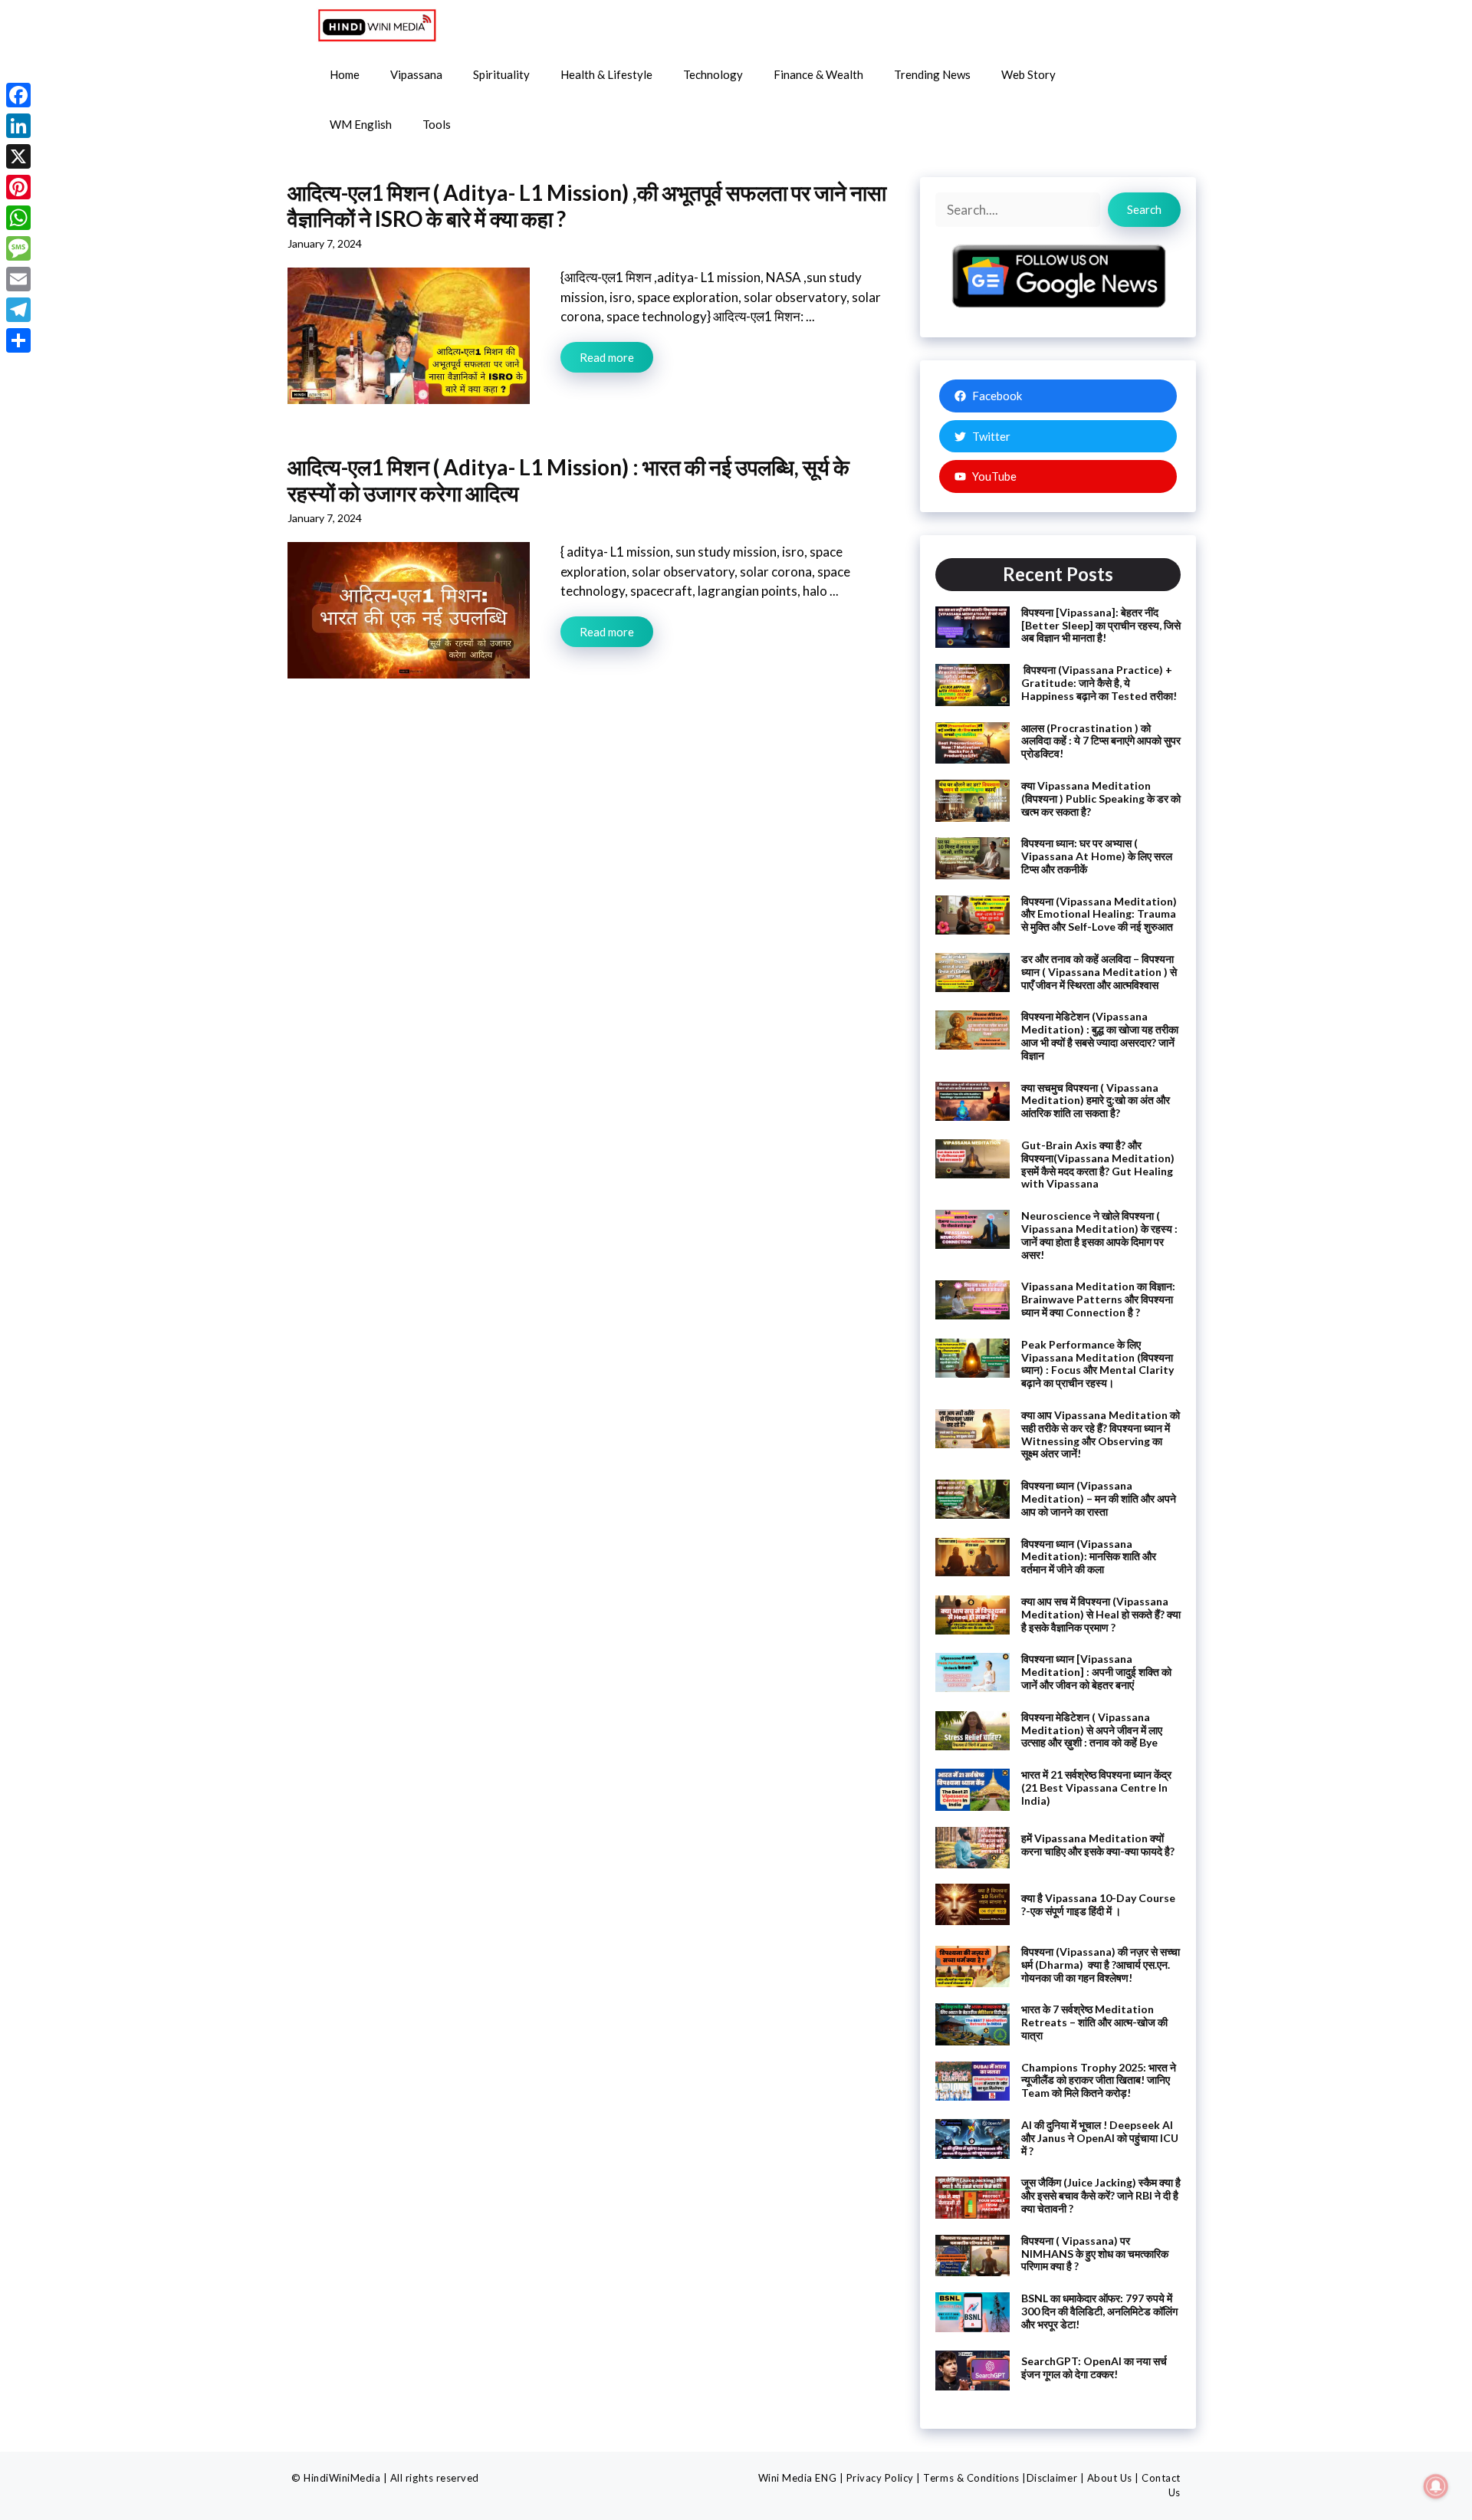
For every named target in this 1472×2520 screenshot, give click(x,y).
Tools (437, 124)
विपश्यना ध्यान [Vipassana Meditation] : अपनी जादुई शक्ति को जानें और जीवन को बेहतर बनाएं (1096, 1672)
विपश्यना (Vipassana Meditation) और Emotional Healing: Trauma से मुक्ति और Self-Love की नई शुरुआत (1099, 914)
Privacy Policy (880, 2478)
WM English (361, 124)
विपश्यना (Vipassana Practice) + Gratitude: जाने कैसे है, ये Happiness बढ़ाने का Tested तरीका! (1099, 683)
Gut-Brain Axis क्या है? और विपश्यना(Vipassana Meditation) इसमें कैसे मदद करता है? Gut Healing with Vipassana (1098, 1164)
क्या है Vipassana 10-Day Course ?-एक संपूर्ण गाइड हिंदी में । (1098, 1904)
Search (1144, 209)
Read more (607, 357)
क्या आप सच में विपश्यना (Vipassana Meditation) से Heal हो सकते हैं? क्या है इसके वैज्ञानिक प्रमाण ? (1101, 1614)
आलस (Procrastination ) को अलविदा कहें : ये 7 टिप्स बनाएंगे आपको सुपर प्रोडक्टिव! (1101, 741)
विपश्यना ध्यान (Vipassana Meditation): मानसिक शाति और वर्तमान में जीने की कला (1089, 1557)
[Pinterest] (18, 187)
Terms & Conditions (971, 2478)
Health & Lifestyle (606, 74)
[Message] (18, 248)
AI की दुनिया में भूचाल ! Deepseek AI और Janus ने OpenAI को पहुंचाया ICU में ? (1100, 2138)
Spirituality (501, 74)
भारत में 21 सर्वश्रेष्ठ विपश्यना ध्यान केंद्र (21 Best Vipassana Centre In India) (1096, 1787)
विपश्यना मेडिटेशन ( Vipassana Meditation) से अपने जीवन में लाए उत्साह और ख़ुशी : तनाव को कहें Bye (1092, 1730)
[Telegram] (18, 310)
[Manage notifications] (1436, 2486)
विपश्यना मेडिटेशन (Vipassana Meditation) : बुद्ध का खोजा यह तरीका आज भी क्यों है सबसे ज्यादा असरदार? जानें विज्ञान (1100, 1035)
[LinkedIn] (18, 126)
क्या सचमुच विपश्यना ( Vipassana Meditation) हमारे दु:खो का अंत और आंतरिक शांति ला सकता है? (1096, 1101)
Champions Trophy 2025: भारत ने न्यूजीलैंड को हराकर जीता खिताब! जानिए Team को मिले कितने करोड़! (1099, 2080)
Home (345, 74)
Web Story (1028, 74)
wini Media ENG (797, 2478)
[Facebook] (18, 95)
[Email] (18, 279)
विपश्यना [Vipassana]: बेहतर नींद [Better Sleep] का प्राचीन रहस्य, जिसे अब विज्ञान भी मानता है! (1101, 625)
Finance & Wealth (818, 74)
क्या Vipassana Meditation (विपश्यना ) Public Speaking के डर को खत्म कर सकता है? (1101, 798)
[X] (18, 156)
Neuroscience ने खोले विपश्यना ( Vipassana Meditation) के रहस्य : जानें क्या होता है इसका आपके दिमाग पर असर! (1099, 1235)
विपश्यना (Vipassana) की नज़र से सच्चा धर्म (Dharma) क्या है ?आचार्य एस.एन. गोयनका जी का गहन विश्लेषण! (1101, 1965)
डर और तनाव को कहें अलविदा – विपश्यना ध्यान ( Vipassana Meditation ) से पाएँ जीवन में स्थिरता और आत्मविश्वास (1099, 972)
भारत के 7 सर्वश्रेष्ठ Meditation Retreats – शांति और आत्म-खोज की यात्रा (1094, 2022)
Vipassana (416, 74)
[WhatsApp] (18, 218)
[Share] (18, 340)
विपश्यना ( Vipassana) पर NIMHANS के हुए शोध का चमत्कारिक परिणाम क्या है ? (1095, 2254)
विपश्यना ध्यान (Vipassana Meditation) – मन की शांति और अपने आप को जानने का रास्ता (1099, 1498)
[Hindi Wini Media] (377, 25)
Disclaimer (1052, 2478)
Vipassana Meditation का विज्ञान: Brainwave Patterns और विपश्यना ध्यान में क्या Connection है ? (1098, 1299)
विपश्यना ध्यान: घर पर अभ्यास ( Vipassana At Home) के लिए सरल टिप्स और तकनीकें (1097, 856)
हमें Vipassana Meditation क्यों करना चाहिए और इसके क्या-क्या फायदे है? (1098, 1845)
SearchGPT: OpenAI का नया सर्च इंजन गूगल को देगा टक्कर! (1094, 2367)
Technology (713, 74)
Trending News (932, 74)
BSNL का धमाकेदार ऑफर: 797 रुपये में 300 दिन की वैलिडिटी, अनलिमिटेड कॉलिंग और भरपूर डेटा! (1099, 2311)
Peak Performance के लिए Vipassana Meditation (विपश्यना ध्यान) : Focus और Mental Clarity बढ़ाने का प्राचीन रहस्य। (1097, 1363)
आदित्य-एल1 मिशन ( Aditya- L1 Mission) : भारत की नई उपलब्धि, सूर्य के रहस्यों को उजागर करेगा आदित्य (568, 480)
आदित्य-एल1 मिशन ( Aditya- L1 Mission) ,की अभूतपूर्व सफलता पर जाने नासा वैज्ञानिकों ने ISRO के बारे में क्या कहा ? (587, 205)
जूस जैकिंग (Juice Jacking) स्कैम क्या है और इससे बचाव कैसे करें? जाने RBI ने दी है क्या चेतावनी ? (1101, 2195)
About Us (1110, 2478)
